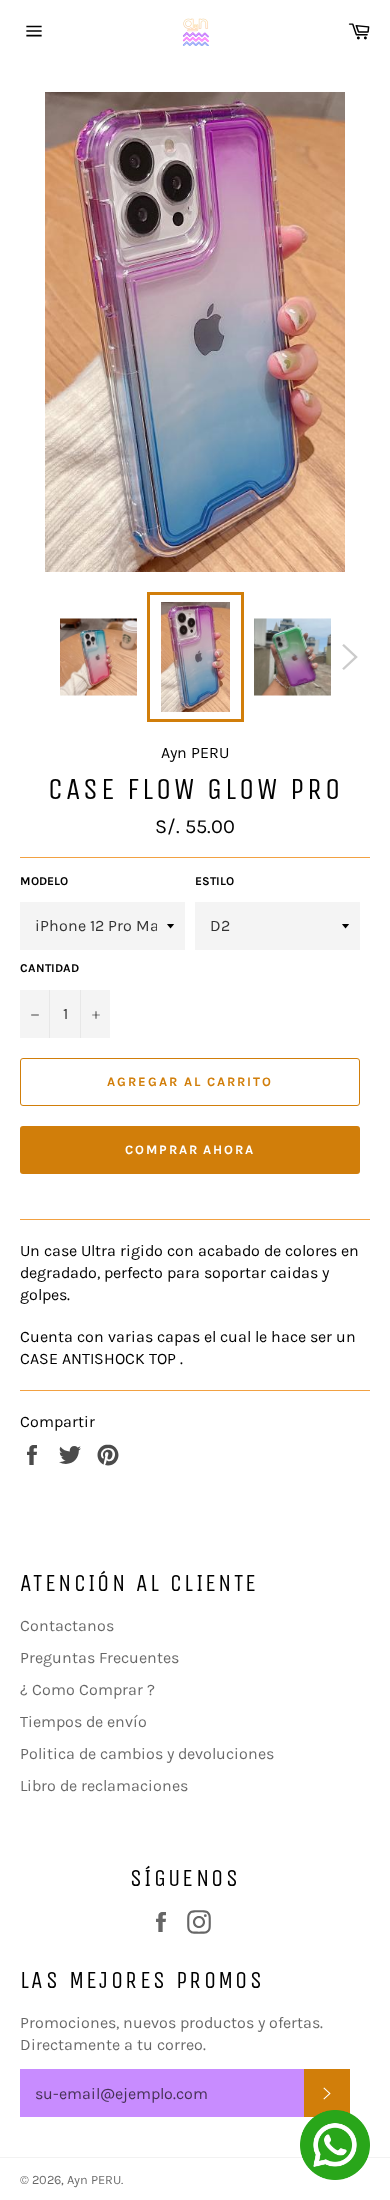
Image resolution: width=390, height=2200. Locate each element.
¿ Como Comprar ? (87, 1689)
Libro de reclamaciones (104, 1785)
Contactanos (67, 1625)
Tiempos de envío (83, 1721)
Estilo (214, 881)
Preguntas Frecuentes (99, 1657)
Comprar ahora (190, 1149)
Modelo (44, 881)
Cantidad (49, 968)
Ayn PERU (94, 2179)
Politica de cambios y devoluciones (147, 1753)
